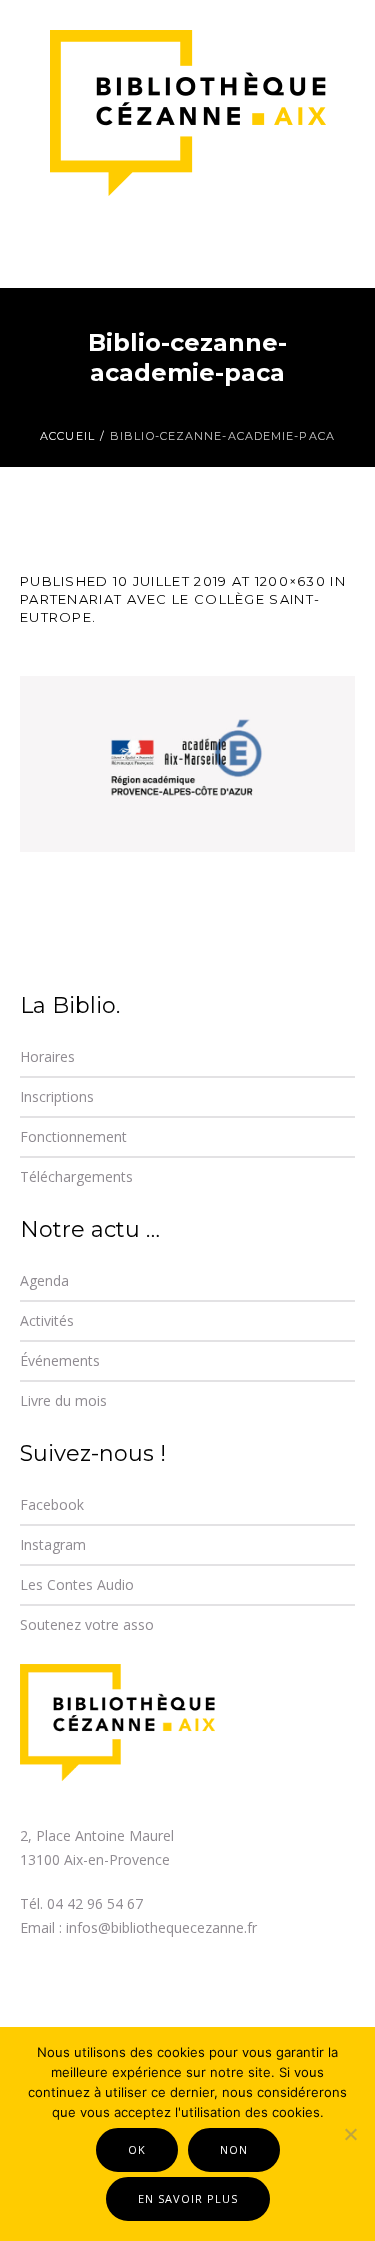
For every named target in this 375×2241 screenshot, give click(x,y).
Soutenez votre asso (87, 1624)
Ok (137, 2149)
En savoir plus (188, 2198)
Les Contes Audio (77, 1584)
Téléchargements (76, 1176)
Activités (47, 1320)
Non (234, 2149)
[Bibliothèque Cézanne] (188, 115)
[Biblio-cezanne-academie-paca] (187, 764)
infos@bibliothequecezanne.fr (161, 1927)
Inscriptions (57, 1096)
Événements (60, 1360)
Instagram (53, 1544)
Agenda (44, 1280)
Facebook (52, 1504)
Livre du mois (63, 1400)
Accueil (67, 436)
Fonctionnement (73, 1136)
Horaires (47, 1056)
